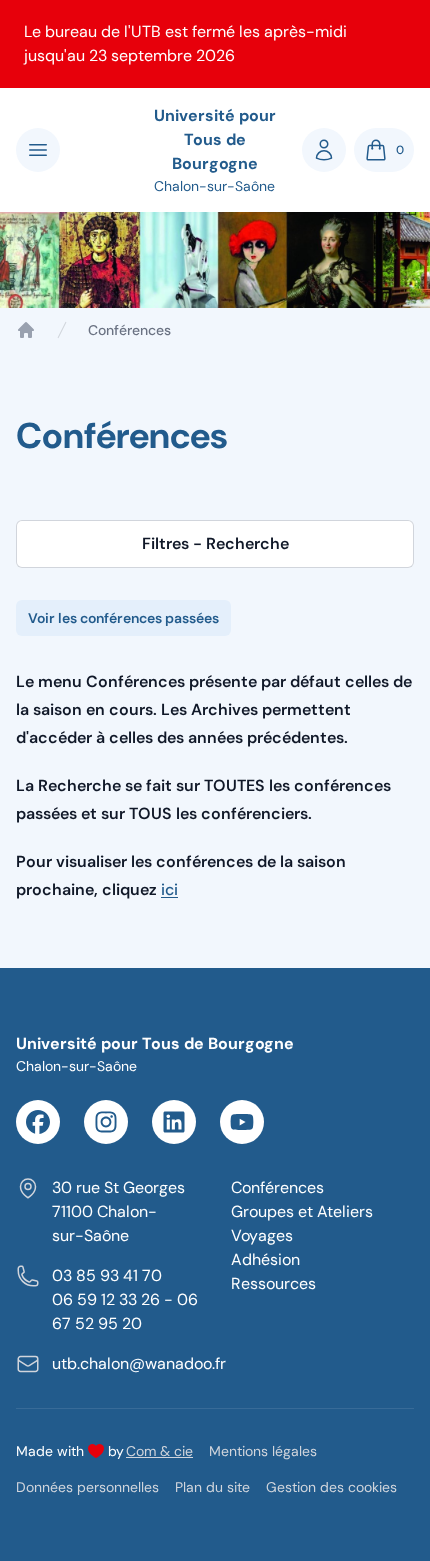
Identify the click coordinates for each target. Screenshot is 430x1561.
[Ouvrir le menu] (38, 150)
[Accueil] (26, 330)
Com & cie (159, 1450)
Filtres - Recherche (215, 543)
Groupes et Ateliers (302, 1211)
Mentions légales (263, 1451)
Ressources (273, 1283)
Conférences (277, 1187)
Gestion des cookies (331, 1487)
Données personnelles (87, 1487)
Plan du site (212, 1487)
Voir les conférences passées (123, 618)
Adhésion (265, 1259)
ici (169, 889)
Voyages (262, 1235)
